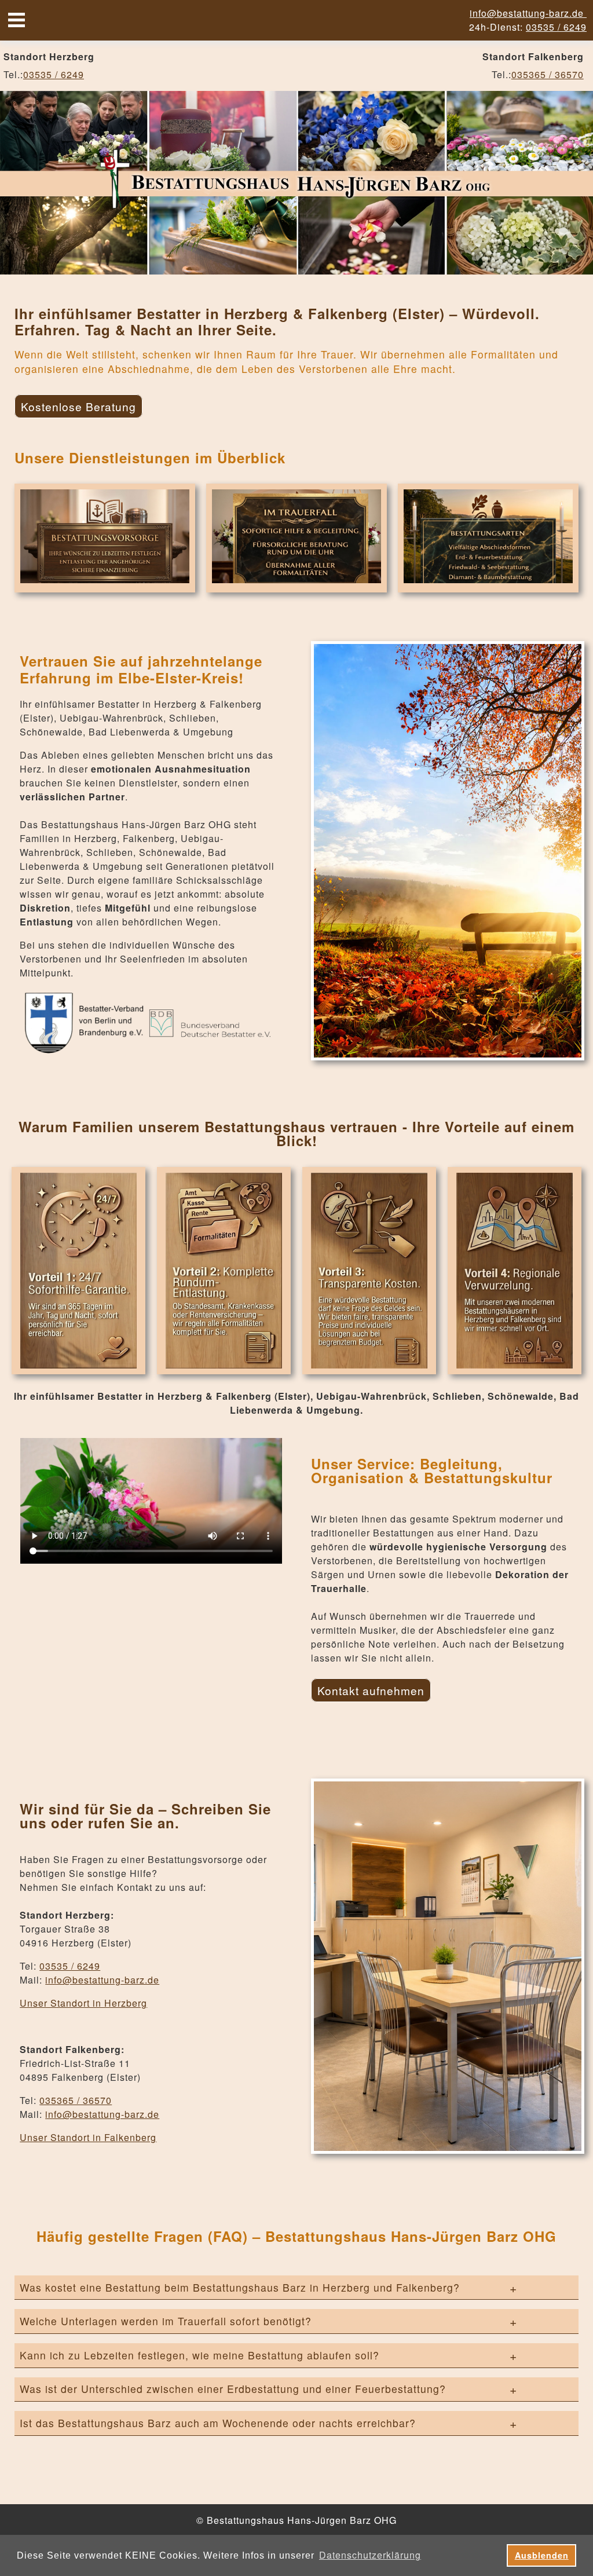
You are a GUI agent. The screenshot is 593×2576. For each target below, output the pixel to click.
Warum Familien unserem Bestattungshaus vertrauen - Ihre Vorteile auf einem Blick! (296, 1133)
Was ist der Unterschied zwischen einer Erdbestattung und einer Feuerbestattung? (233, 2389)
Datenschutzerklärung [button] (370, 2555)
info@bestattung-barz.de (528, 13)
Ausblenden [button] (542, 2555)
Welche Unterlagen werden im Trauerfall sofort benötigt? (166, 2321)
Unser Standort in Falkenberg (88, 2137)
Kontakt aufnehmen (371, 1690)
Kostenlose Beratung (78, 406)
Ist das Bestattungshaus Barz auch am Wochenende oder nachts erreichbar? (218, 2423)
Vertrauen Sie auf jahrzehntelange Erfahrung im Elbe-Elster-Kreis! (141, 669)
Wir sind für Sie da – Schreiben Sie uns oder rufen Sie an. (145, 1816)
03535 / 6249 (556, 27)
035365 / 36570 (548, 74)
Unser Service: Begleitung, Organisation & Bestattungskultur (432, 1470)
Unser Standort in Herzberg (83, 2003)
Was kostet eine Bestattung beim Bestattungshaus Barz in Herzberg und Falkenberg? (240, 2287)
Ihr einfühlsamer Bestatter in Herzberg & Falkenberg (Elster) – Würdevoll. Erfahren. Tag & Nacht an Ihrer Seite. (277, 322)
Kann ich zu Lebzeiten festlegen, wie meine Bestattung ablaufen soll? (200, 2355)
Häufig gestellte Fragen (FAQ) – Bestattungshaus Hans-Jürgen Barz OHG (296, 2236)
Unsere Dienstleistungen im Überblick (150, 458)
